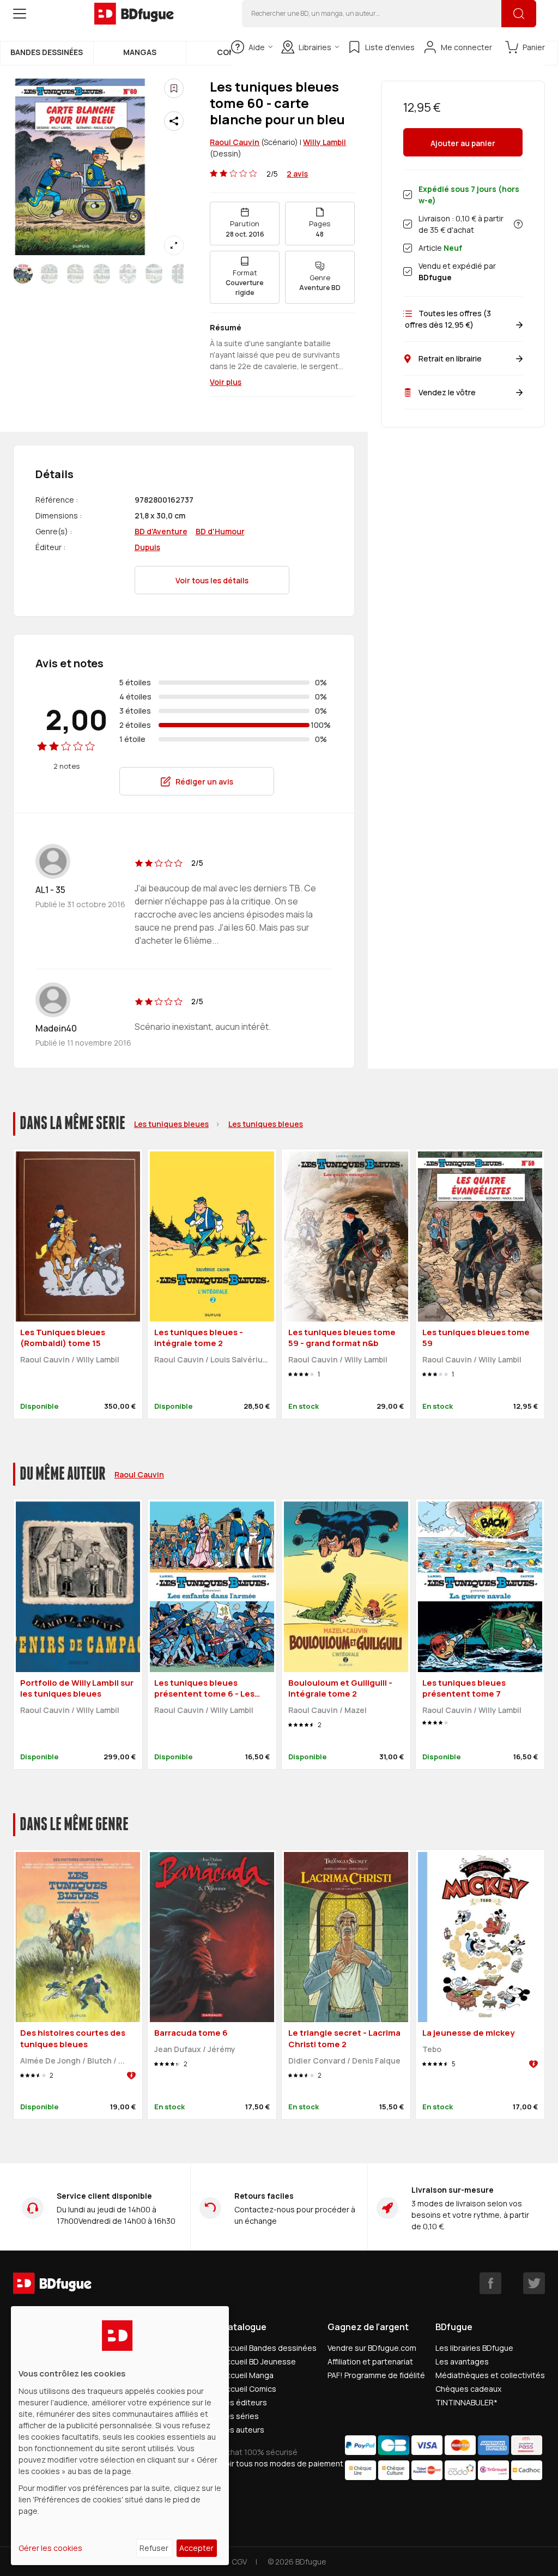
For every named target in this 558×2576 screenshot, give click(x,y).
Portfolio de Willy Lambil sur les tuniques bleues (77, 1688)
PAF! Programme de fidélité (376, 2375)
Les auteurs (243, 2430)
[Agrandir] (174, 245)
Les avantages (462, 2361)
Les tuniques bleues (171, 1124)
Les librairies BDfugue (474, 2348)
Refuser (154, 2548)
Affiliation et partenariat (370, 2361)
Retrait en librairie (450, 358)
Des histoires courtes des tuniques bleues (73, 2038)
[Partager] (174, 121)
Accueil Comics (249, 2389)
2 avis (297, 174)
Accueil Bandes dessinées (269, 2348)
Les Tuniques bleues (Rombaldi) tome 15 (63, 1338)
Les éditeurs (244, 2402)
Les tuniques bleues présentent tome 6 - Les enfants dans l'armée (204, 1694)
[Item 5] (154, 274)
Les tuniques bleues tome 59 (476, 1338)
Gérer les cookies (50, 2548)
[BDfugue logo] (134, 14)
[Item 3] (101, 274)
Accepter (196, 2548)
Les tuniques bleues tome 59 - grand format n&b (342, 1338)
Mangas (140, 52)
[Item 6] (180, 274)
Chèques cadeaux (468, 2389)
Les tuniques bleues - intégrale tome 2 (199, 1338)
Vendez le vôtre (447, 392)
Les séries (240, 2416)
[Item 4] (128, 274)
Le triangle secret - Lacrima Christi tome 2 (344, 2038)
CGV (239, 2562)
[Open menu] (20, 14)
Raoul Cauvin (235, 142)
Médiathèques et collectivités (490, 2375)
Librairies (315, 47)
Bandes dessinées (47, 52)
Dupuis (147, 547)
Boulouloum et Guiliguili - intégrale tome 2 (340, 1688)
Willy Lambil (325, 142)
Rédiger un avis (204, 782)
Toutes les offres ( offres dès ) (447, 319)
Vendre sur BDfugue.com (372, 2348)
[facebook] (490, 2283)
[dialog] (120, 2436)
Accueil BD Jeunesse (259, 2361)
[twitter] (534, 2283)
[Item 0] (23, 274)
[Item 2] (75, 274)
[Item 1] (49, 274)
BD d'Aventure (161, 531)
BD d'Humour (220, 531)
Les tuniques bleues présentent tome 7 (464, 1688)
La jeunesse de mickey (468, 2033)
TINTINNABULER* (466, 2402)
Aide (257, 47)
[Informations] (518, 224)
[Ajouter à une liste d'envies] (174, 88)
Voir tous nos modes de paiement (282, 2463)
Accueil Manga (247, 2375)
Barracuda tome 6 (191, 2033)
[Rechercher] (519, 14)
